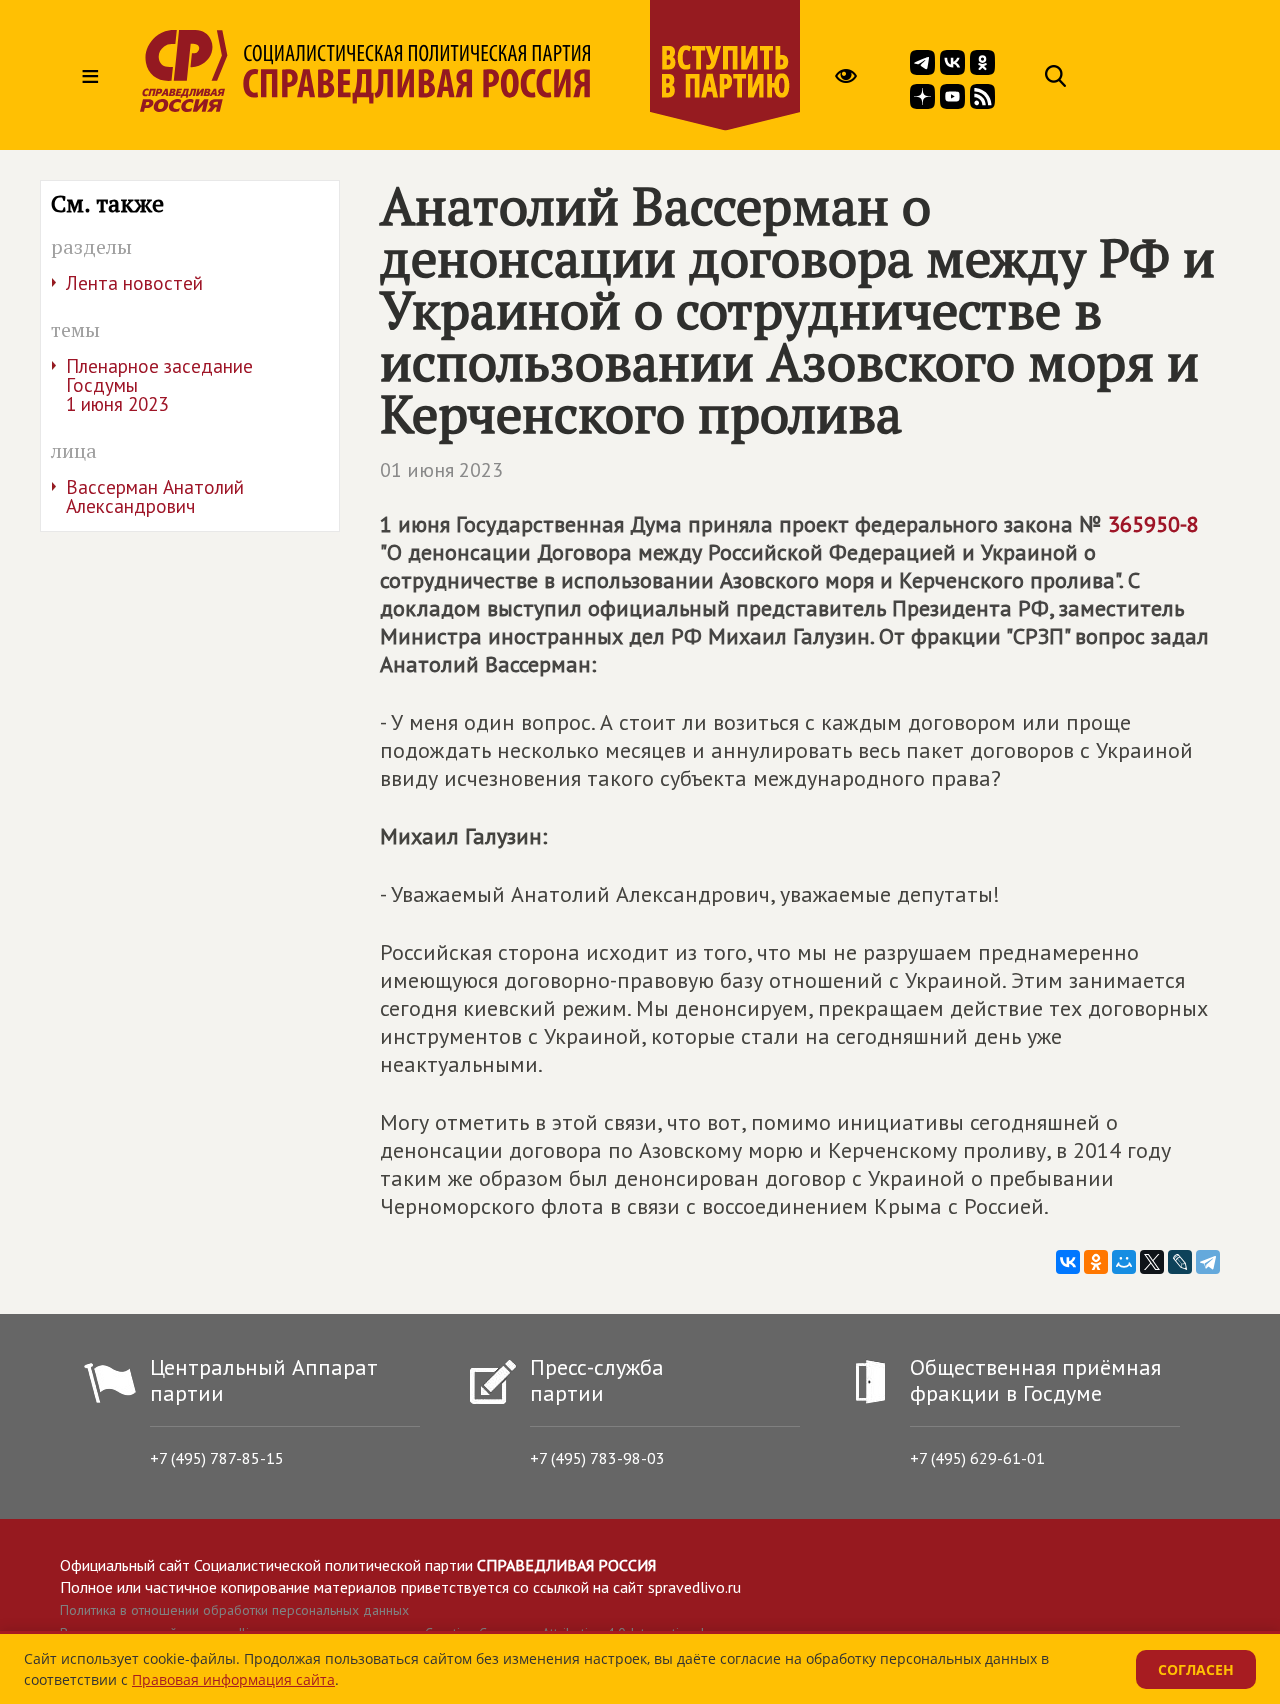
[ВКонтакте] (1068, 1262)
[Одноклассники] (1096, 1262)
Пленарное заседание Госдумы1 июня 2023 (159, 385)
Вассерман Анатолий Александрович (155, 496)
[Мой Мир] (1124, 1262)
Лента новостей (134, 283)
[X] (1152, 1262)
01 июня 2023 (441, 470)
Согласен (1196, 1669)
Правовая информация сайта (233, 1679)
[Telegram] (1208, 1262)
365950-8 (1153, 524)
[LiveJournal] (1180, 1262)
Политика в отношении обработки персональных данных (234, 1610)
